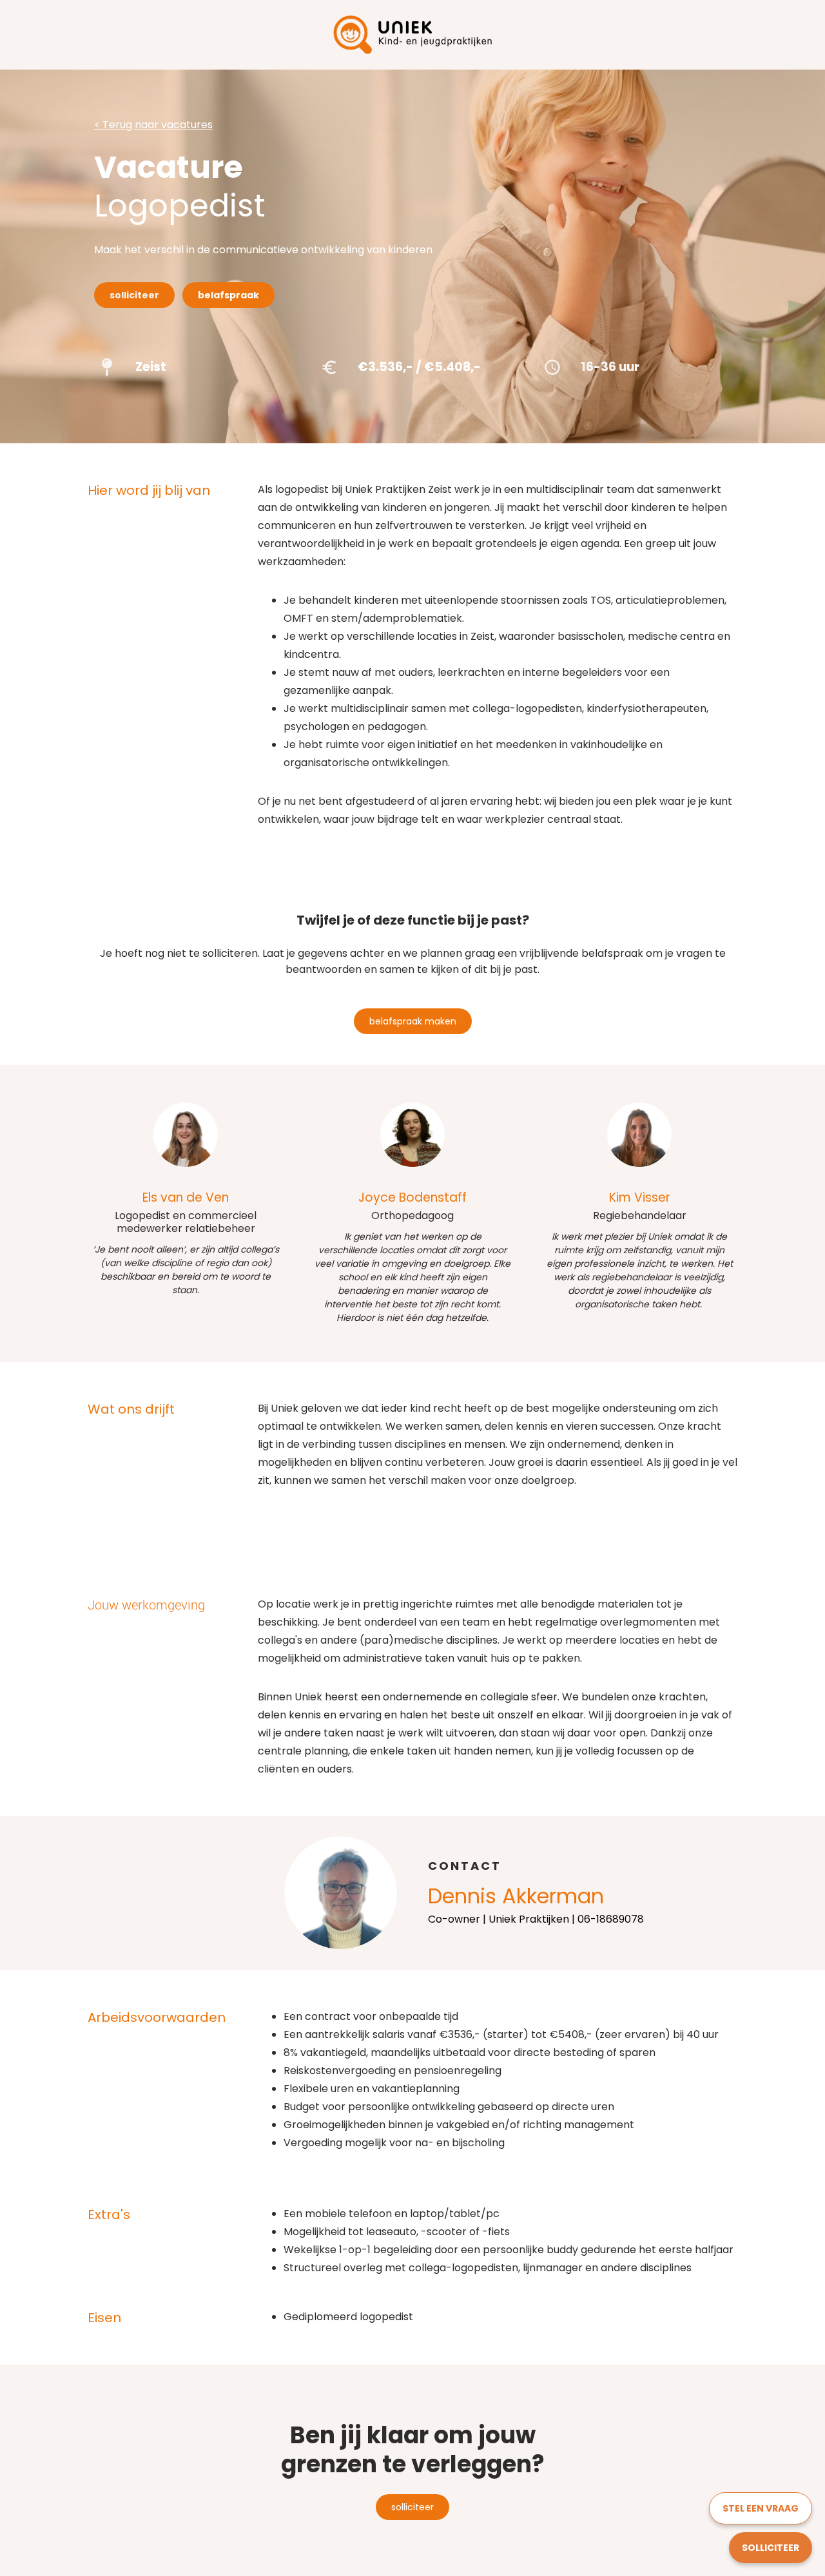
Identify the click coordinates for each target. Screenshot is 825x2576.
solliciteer (412, 2507)
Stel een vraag (761, 2508)
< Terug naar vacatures (153, 125)
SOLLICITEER (771, 2548)
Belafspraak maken (413, 1021)
